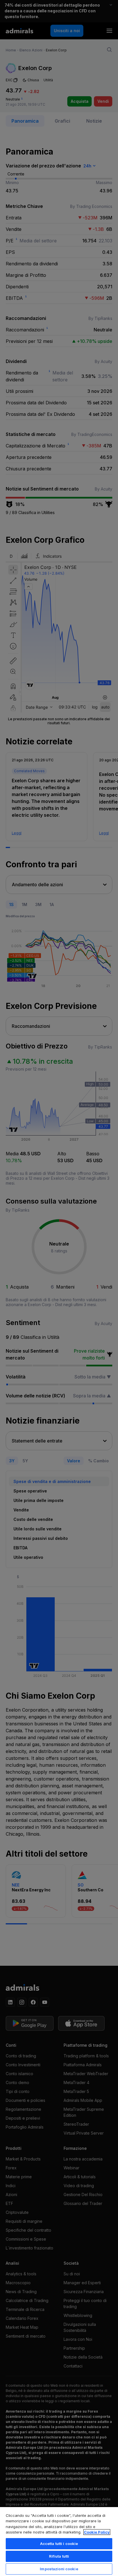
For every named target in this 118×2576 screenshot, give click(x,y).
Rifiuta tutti (59, 2556)
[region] (59, 2541)
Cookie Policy (97, 2532)
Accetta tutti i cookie (59, 2544)
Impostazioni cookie (59, 2569)
